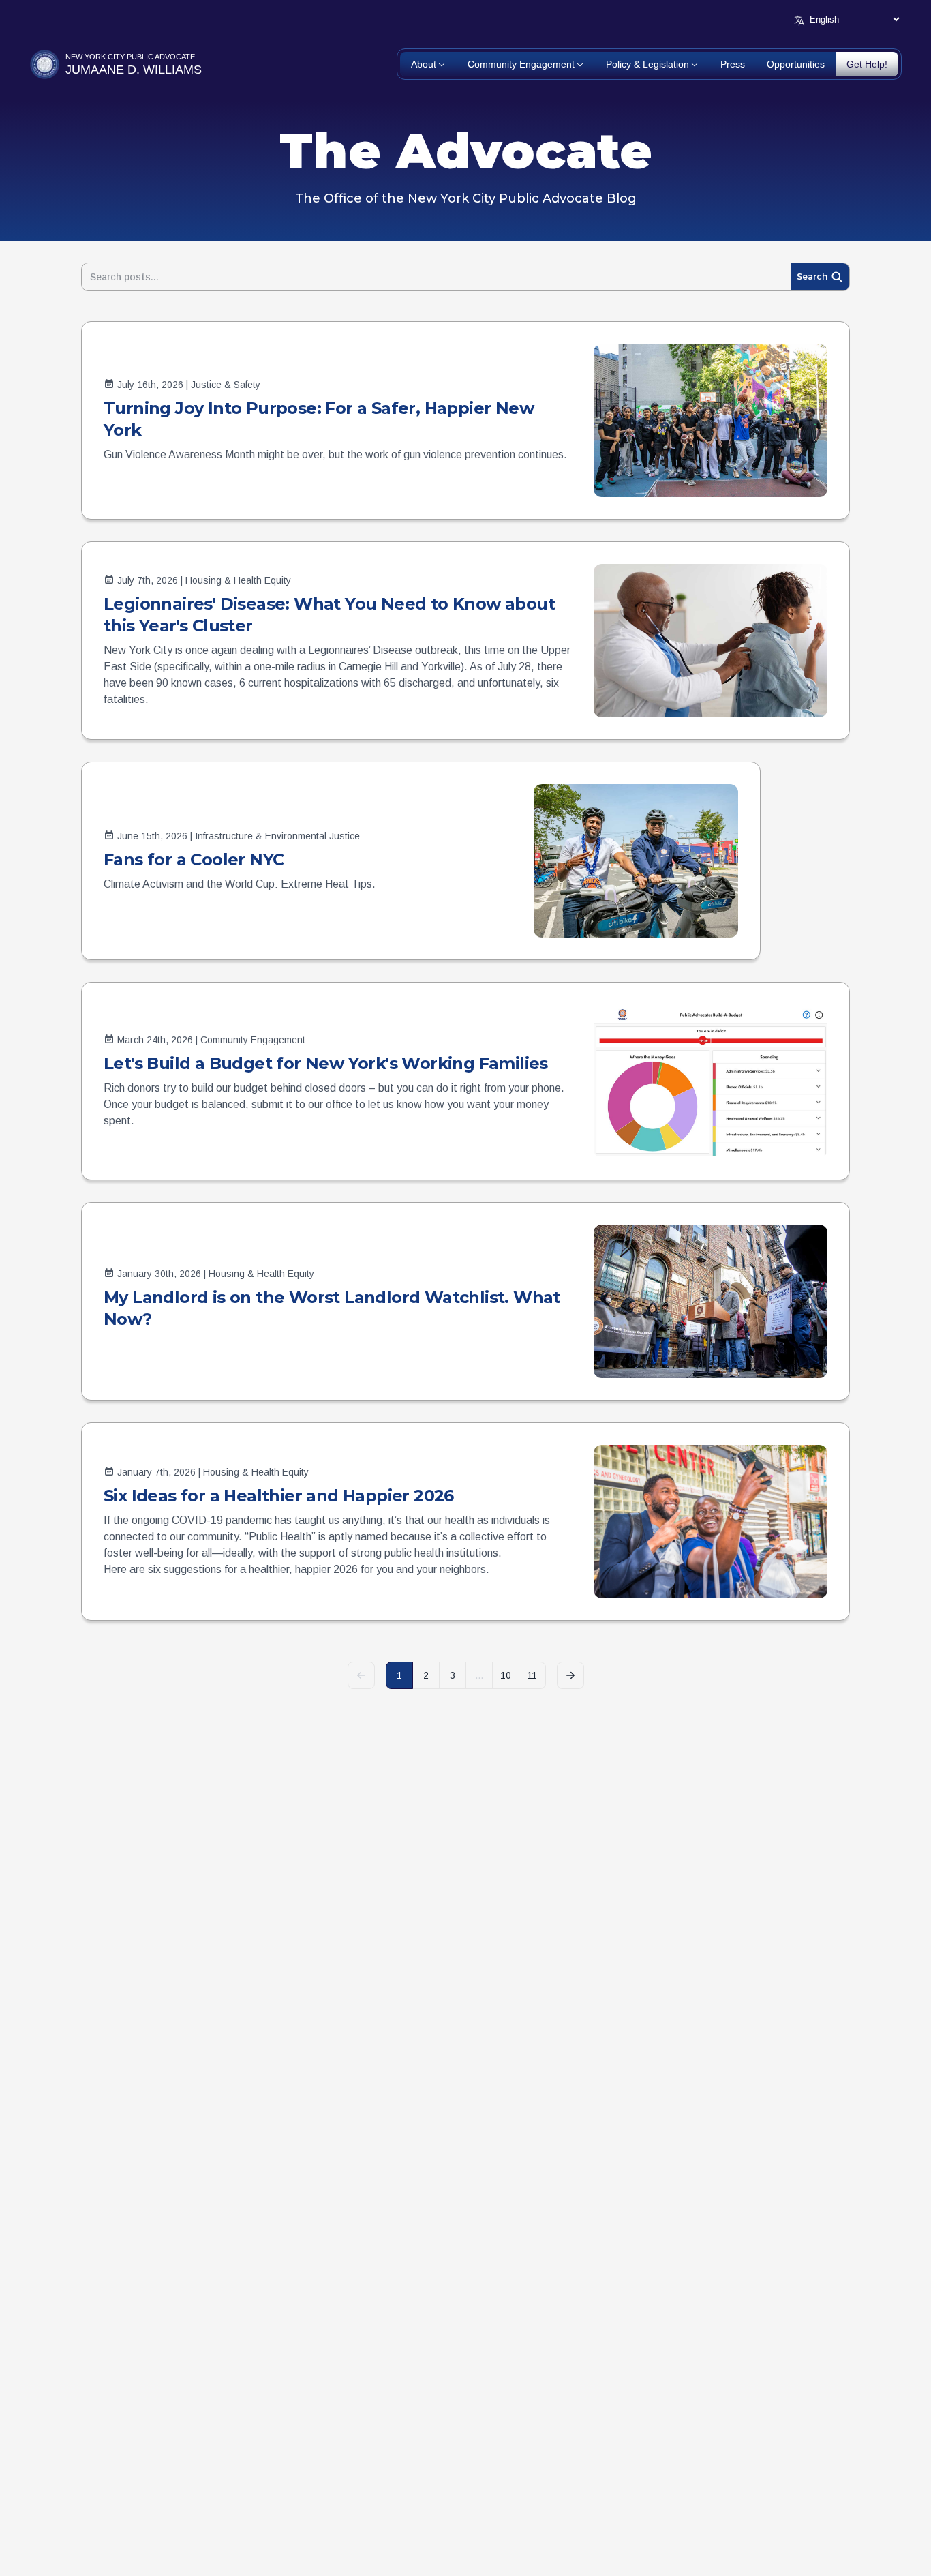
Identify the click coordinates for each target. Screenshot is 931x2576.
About (424, 64)
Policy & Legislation (647, 64)
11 (532, 1675)
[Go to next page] (570, 1675)
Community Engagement (521, 64)
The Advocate (466, 151)
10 (506, 1675)
